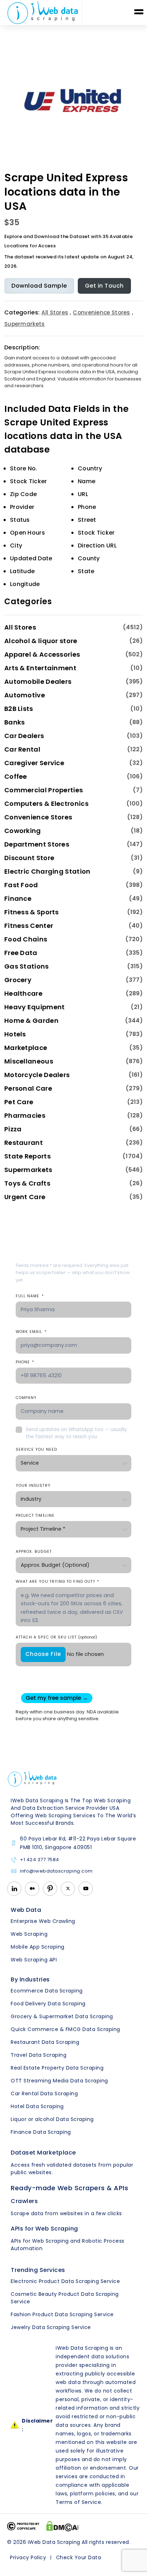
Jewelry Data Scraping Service (51, 2327)
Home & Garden (31, 1021)
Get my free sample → (57, 1698)
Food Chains (26, 939)
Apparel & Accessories (42, 654)
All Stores (55, 312)
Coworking (23, 831)
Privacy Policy (28, 2557)
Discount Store (29, 858)
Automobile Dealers (38, 681)
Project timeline (35, 1516)
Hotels (15, 1034)
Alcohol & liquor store (41, 641)
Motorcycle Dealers (37, 1075)
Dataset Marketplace (43, 2153)
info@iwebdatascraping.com (56, 1871)
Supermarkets (25, 324)
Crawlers (24, 2201)
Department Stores (37, 844)
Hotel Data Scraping (37, 2106)
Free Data (21, 953)
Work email (31, 1332)
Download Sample (39, 286)
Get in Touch (104, 286)
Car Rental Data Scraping (44, 2093)
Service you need (36, 1449)
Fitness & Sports (32, 912)
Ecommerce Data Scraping (47, 1991)
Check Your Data (79, 2557)
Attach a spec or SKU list (56, 1637)
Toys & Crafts (27, 1183)
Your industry (33, 1486)
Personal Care (28, 1088)
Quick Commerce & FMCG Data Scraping (65, 2029)
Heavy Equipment (35, 1007)
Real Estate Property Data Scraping (57, 2068)
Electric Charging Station (47, 871)
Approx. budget (34, 1552)
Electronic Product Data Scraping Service (65, 2281)
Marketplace (26, 1048)
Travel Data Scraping (39, 2055)
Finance (18, 898)
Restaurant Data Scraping (45, 2042)
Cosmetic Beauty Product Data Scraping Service (65, 2298)
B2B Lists (19, 709)
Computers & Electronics (46, 804)
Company (26, 1398)
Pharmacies (25, 1115)
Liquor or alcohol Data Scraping (52, 2119)
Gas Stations (27, 966)
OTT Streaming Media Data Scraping (59, 2081)
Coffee (16, 776)
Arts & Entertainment (40, 668)
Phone (25, 1362)
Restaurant (24, 1143)
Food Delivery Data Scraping (48, 2004)
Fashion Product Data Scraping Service (62, 2314)
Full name (30, 1296)
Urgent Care (25, 1197)
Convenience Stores (101, 312)
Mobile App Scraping (38, 1947)
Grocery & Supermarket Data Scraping (62, 2016)
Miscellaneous (29, 1061)
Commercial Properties (44, 790)
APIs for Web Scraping (44, 2229)
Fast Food (21, 885)
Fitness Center (29, 926)
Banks (15, 722)
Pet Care (19, 1102)
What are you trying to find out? (57, 1582)
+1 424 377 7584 (40, 1860)
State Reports (27, 1156)
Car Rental (22, 749)
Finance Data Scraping (41, 2132)
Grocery (18, 980)
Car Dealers (24, 736)
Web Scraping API (34, 1960)
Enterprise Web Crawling (43, 1921)
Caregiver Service (34, 763)
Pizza (13, 1129)
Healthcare (23, 993)
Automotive (25, 695)
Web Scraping (29, 1934)
